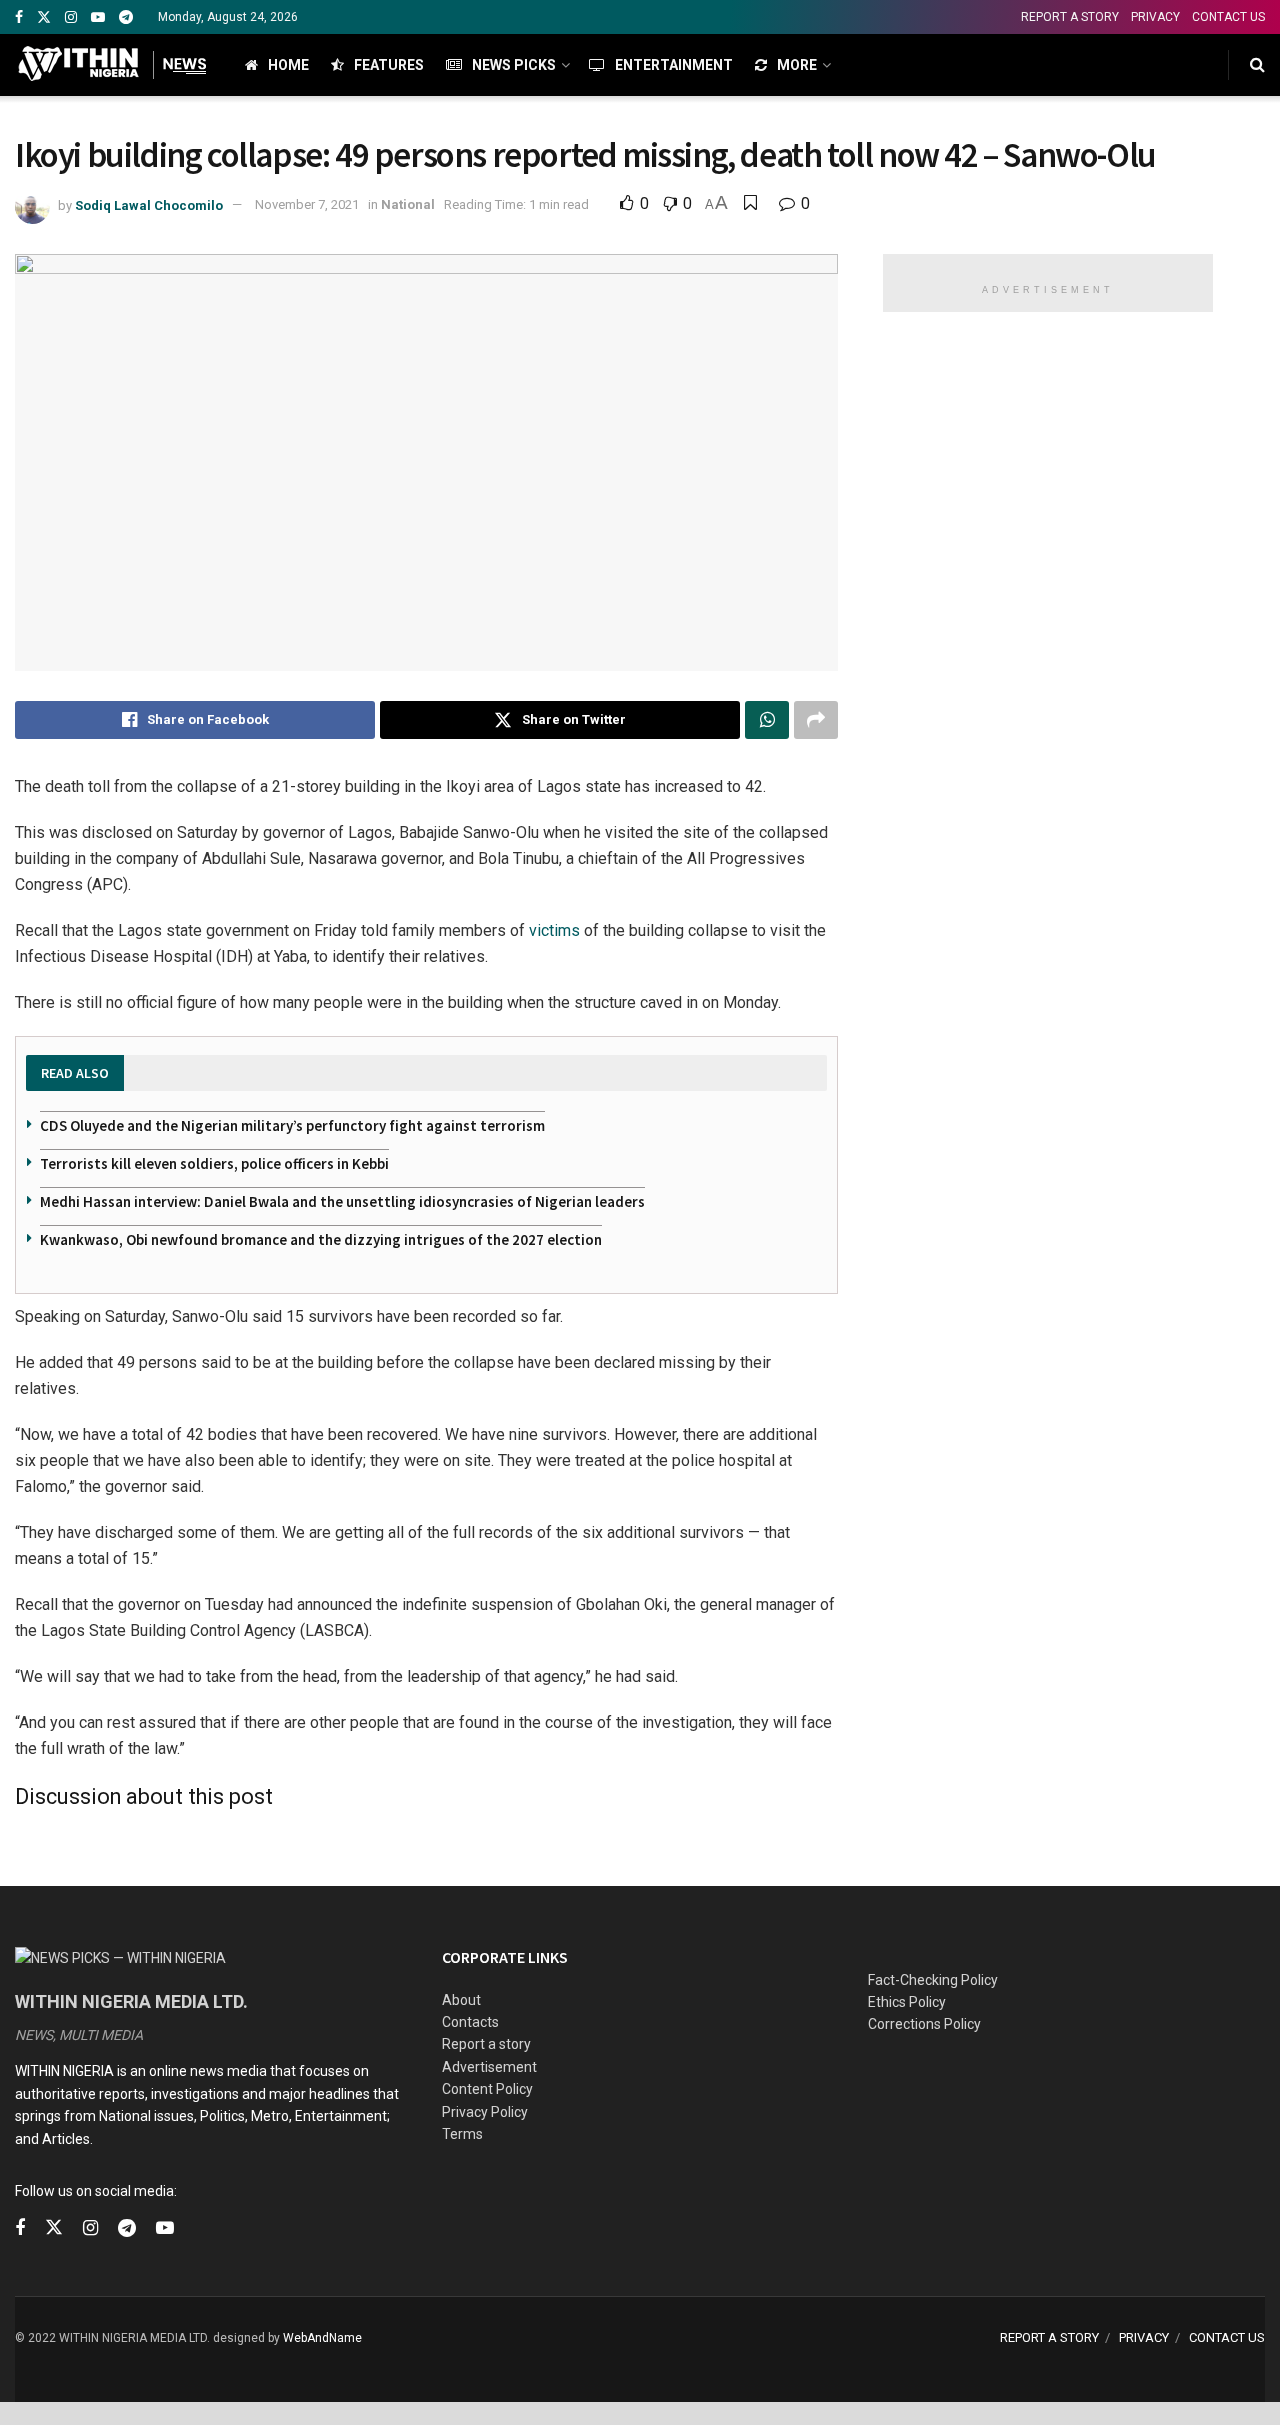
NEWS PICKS (514, 65)
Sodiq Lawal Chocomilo (149, 204)
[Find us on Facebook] (19, 17)
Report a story (486, 2044)
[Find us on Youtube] (98, 17)
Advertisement (489, 2067)
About (461, 2000)
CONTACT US (1228, 17)
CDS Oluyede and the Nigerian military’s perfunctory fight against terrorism (292, 1125)
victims (554, 930)
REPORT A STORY (1070, 17)
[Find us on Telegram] (126, 17)
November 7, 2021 (307, 204)
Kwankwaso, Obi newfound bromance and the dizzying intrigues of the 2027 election (321, 1239)
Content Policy (487, 2089)
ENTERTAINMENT (674, 65)
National (408, 204)
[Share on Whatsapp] (767, 720)
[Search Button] (1257, 65)
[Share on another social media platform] (816, 720)
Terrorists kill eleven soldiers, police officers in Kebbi (214, 1163)
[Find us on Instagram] (71, 17)
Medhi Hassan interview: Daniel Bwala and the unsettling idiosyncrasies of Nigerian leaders (342, 1201)
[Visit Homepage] (112, 65)
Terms (462, 2134)
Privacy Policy (485, 2112)
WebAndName (322, 2338)
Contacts (470, 2022)
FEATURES (389, 65)
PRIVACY (1155, 17)
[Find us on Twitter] (44, 17)
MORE (797, 65)
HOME (288, 65)
